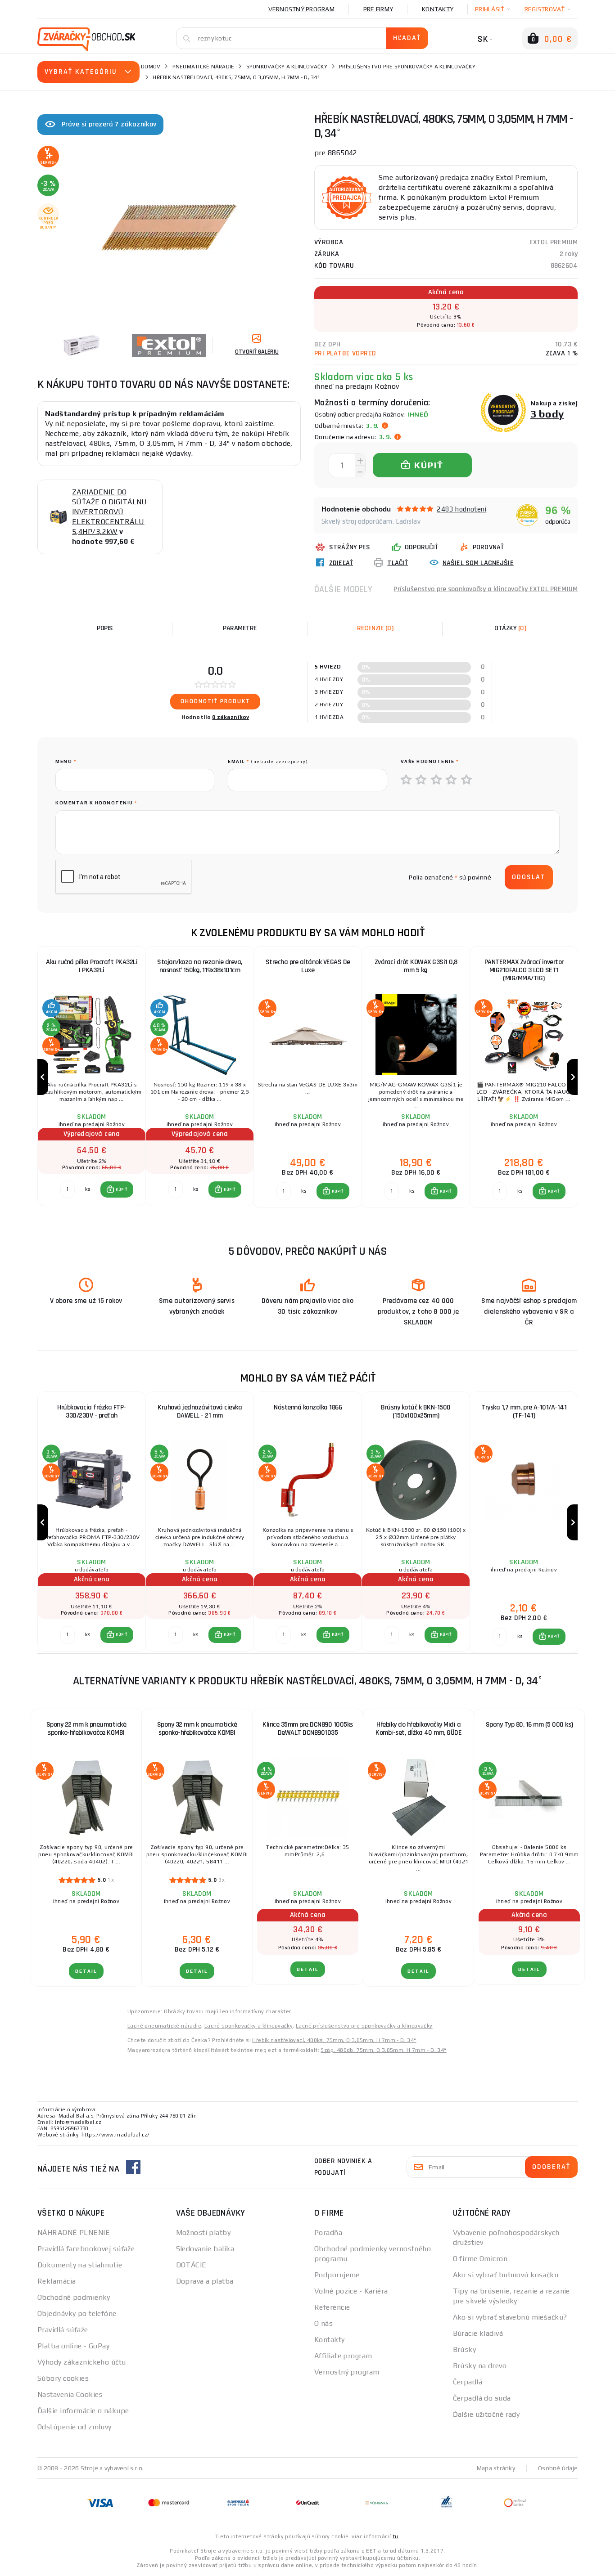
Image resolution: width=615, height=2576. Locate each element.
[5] (467, 780)
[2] (421, 780)
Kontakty (438, 9)
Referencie (332, 2307)
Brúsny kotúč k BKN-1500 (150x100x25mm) (416, 1411)
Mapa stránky (496, 2468)
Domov (151, 67)
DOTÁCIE (191, 2265)
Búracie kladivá (478, 2333)
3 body (547, 414)
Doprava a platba (205, 2281)
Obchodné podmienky (74, 2297)
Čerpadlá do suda (482, 2398)
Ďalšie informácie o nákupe (83, 2411)
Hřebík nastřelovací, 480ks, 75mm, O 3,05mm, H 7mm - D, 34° (334, 2040)
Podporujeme (337, 2275)
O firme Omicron (480, 2259)
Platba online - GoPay (73, 2346)
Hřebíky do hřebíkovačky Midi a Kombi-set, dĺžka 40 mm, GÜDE (418, 1729)
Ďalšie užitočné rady (486, 2414)
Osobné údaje (558, 2468)
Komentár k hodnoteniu (96, 803)
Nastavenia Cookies (70, 2394)
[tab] (375, 628)
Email (268, 761)
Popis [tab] (105, 628)
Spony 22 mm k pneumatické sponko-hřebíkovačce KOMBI (86, 1729)
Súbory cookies (63, 2378)
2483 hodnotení (461, 509)
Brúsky (465, 2349)
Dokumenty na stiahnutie (80, 2265)
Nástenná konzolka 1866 (308, 1407)
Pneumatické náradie (203, 67)
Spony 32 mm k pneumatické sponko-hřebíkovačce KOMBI (197, 1729)
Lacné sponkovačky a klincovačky (249, 2026)
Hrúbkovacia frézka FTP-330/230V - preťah (92, 1411)
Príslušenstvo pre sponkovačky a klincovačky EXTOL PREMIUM (486, 589)
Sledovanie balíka (205, 2249)
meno (66, 761)
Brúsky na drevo (480, 2366)
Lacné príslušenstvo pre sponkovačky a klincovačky (364, 2026)
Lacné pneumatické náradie (164, 2026)
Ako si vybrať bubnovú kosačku (506, 2275)
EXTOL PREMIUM (554, 242)
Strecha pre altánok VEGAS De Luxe (308, 966)
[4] (452, 780)
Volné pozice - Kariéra (351, 2291)
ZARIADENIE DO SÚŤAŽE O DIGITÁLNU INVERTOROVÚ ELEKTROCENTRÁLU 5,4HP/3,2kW (110, 512)
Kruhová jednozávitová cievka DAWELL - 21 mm (200, 1411)
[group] (91, 1077)
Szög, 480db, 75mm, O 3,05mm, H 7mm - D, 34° (383, 2050)
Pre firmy (378, 9)
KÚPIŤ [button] (121, 1189)
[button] (117, 1189)
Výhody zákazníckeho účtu (82, 2362)
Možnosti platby (203, 2233)
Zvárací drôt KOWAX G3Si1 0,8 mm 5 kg (416, 966)
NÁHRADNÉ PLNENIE (74, 2233)
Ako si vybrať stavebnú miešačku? (510, 2317)
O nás (323, 2323)
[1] (407, 780)
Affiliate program (343, 2356)
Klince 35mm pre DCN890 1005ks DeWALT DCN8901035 (308, 1729)
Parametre (240, 628)
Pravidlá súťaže (63, 2330)
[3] (437, 780)
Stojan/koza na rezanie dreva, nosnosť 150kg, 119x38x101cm (200, 966)
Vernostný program (301, 9)
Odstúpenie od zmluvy (75, 2427)
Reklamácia (57, 2281)
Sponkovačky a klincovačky (287, 67)
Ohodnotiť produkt (215, 701)
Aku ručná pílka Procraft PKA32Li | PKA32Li (92, 966)
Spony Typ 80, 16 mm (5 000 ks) (529, 1725)
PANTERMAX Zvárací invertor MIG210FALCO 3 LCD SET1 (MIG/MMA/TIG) (524, 970)
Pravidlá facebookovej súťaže (86, 2249)
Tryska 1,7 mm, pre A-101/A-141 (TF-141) (524, 1411)
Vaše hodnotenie (430, 761)
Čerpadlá (468, 2382)
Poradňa (328, 2233)
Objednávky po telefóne (77, 2313)
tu (396, 2536)
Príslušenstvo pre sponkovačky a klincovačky (407, 67)
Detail (86, 1971)
